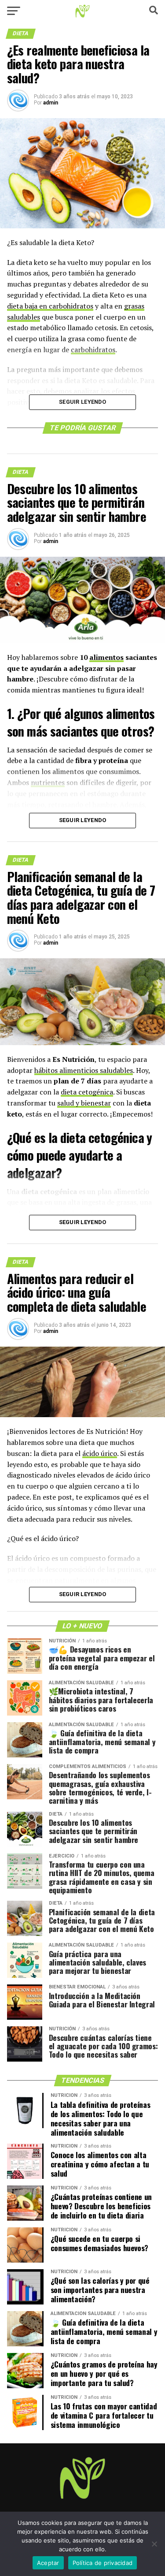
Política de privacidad (103, 2563)
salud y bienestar (84, 1103)
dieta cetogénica (87, 1092)
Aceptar (48, 2563)
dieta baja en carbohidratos (50, 306)
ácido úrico (100, 1453)
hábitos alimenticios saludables (84, 1070)
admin (51, 103)
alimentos (106, 657)
